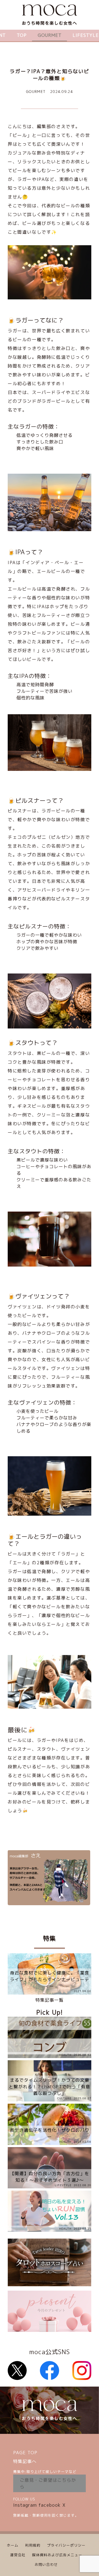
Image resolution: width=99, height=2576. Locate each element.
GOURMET (50, 35)
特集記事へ (25, 2461)
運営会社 (18, 2555)
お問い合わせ (46, 2564)
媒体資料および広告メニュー (57, 2555)
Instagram (25, 2505)
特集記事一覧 (50, 2000)
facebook (50, 2505)
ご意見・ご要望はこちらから (48, 2483)
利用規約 (33, 2545)
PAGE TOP (25, 2453)
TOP (22, 35)
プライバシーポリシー (66, 2545)
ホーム (13, 2545)
